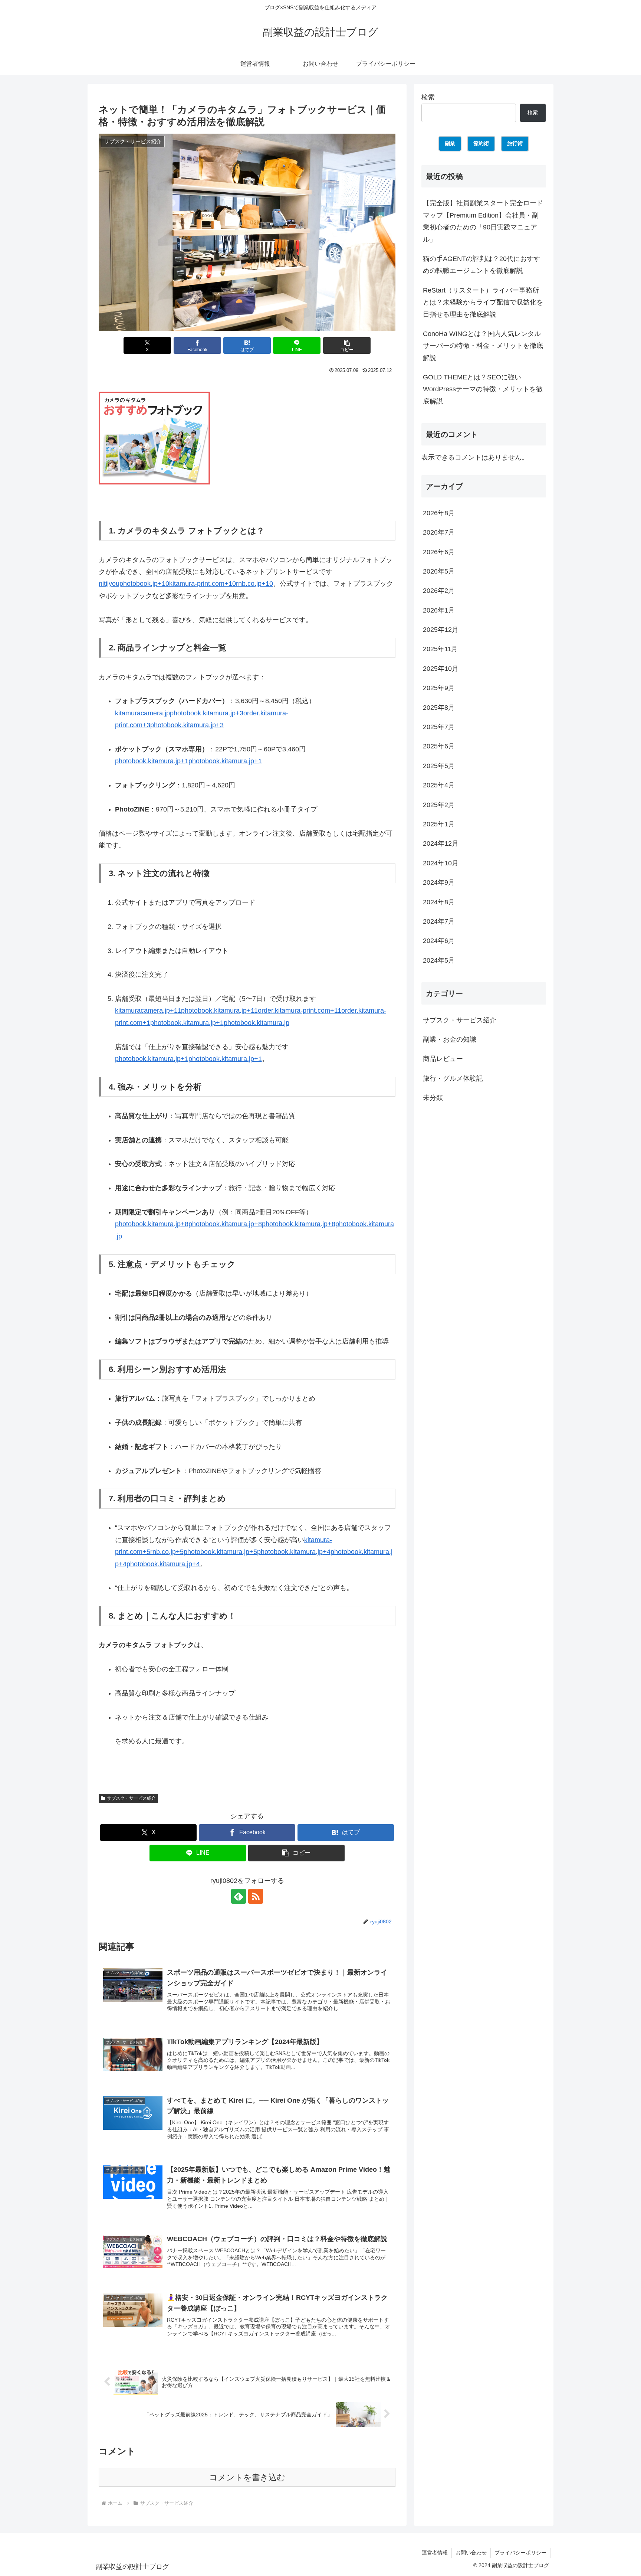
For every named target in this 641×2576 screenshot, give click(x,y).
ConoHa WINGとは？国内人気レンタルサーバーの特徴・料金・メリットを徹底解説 (483, 346)
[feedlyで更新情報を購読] (239, 1896)
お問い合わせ (471, 2553)
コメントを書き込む (247, 2477)
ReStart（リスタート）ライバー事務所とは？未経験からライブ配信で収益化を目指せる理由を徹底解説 (483, 302)
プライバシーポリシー (520, 2553)
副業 (450, 143)
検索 (428, 97)
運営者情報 (435, 2553)
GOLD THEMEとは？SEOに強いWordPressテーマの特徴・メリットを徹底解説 (483, 389)
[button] (347, 345)
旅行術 (515, 143)
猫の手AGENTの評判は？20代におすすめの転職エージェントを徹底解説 (481, 265)
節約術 (481, 143)
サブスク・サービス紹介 (131, 1798)
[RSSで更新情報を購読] (256, 1896)
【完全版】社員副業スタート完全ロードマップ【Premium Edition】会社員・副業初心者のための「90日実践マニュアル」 (483, 221)
